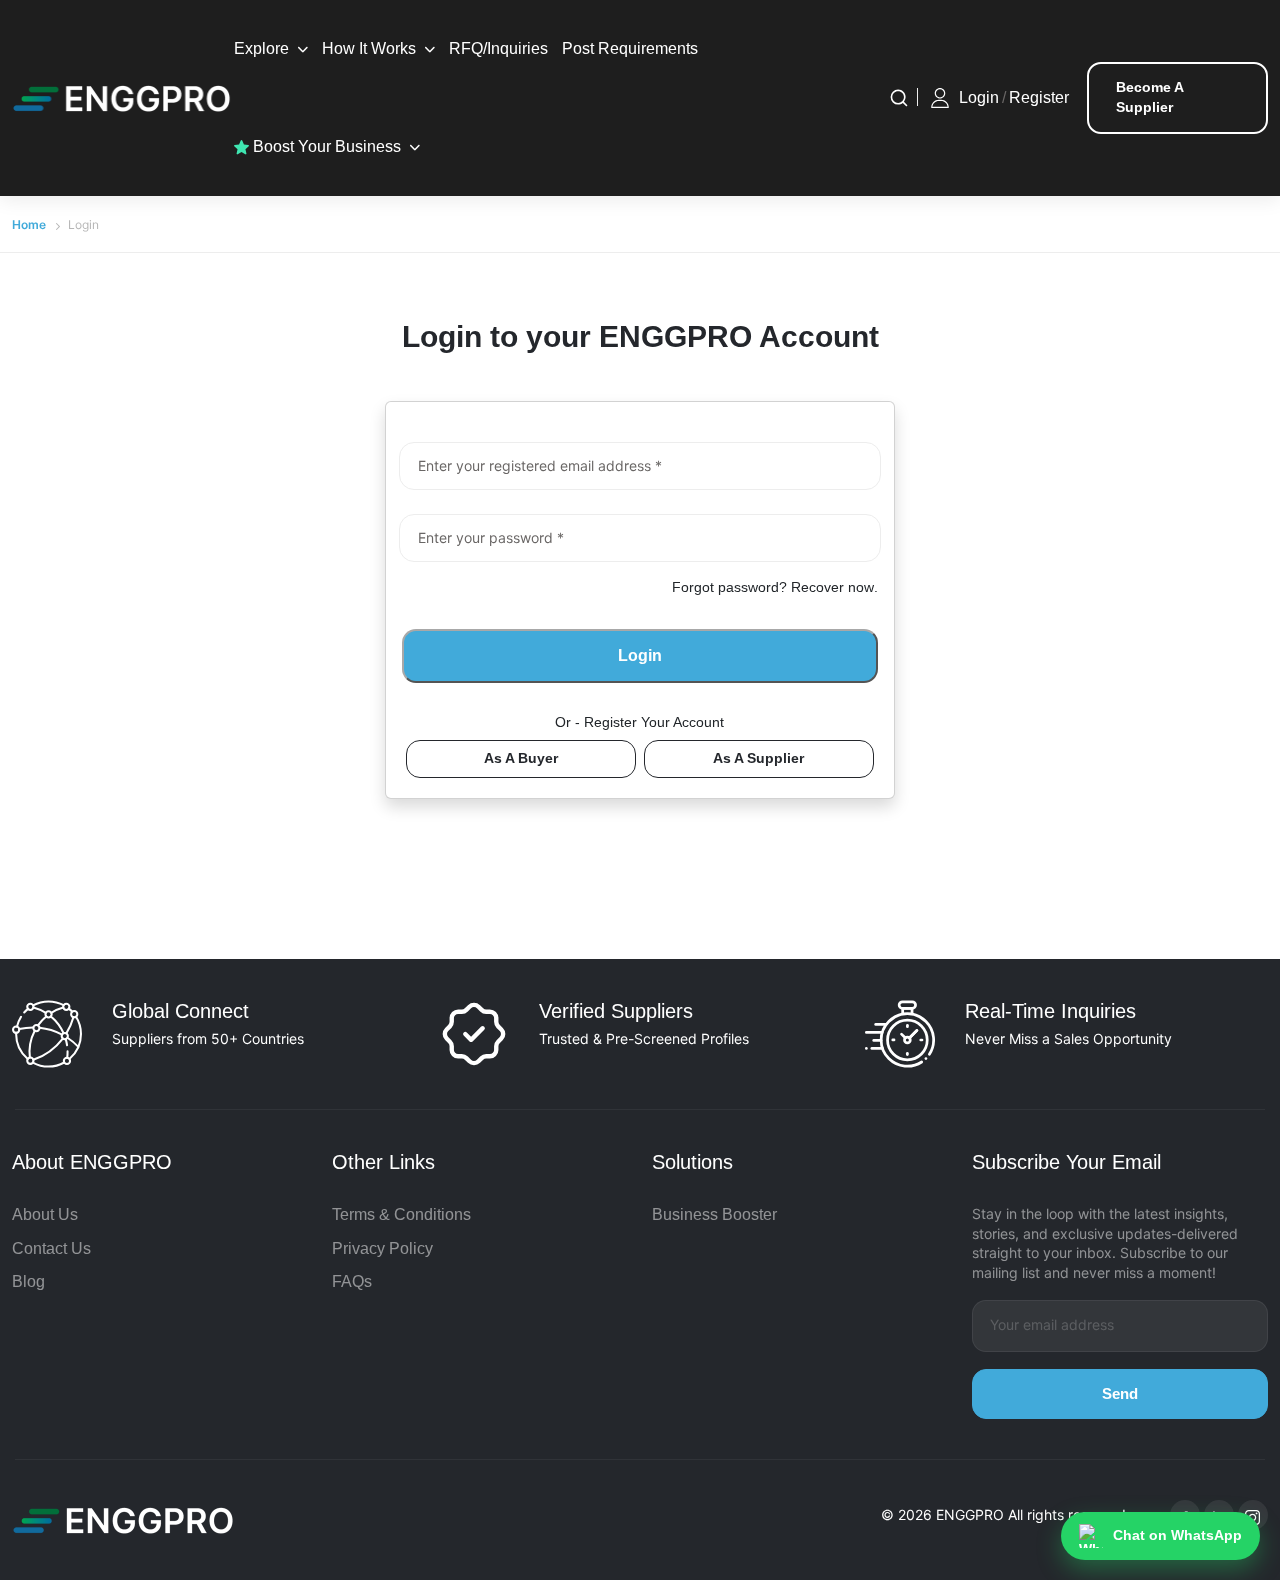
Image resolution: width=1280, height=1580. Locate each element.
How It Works (369, 48)
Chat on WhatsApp (1177, 1535)
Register (1039, 97)
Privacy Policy (382, 1248)
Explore (261, 48)
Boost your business (325, 146)
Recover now (832, 587)
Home (29, 224)
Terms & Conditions (401, 1214)
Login (979, 97)
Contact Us (51, 1248)
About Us (45, 1214)
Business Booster (714, 1214)
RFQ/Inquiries (498, 48)
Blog (28, 1281)
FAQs (352, 1281)
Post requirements (630, 48)
